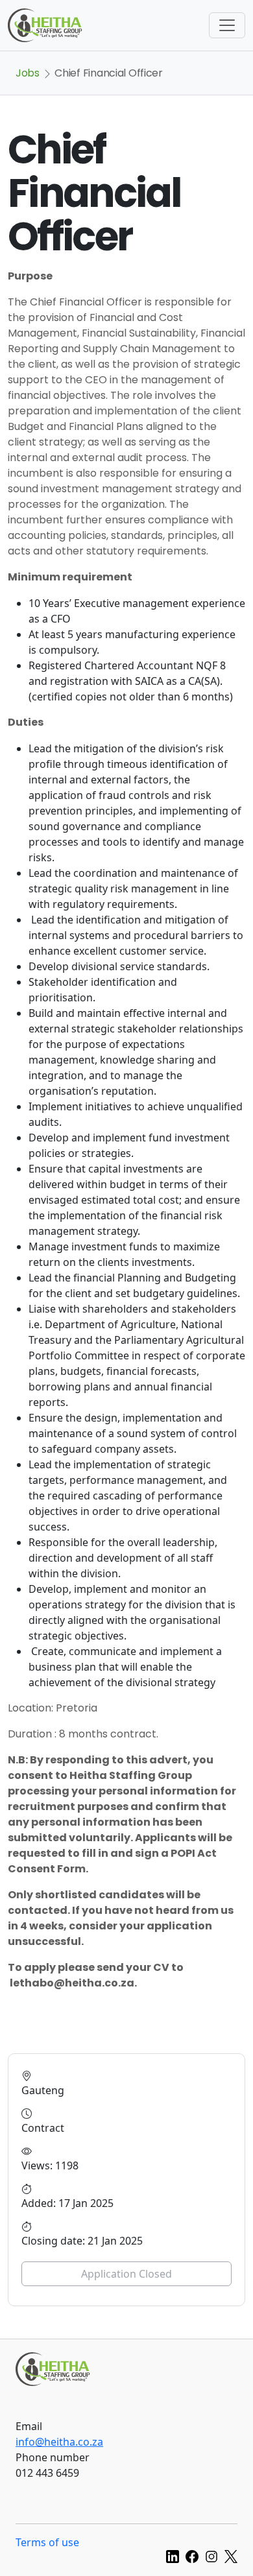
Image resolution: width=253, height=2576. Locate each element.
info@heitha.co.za (59, 2442)
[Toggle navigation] (227, 25)
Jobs (28, 73)
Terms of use (47, 2542)
